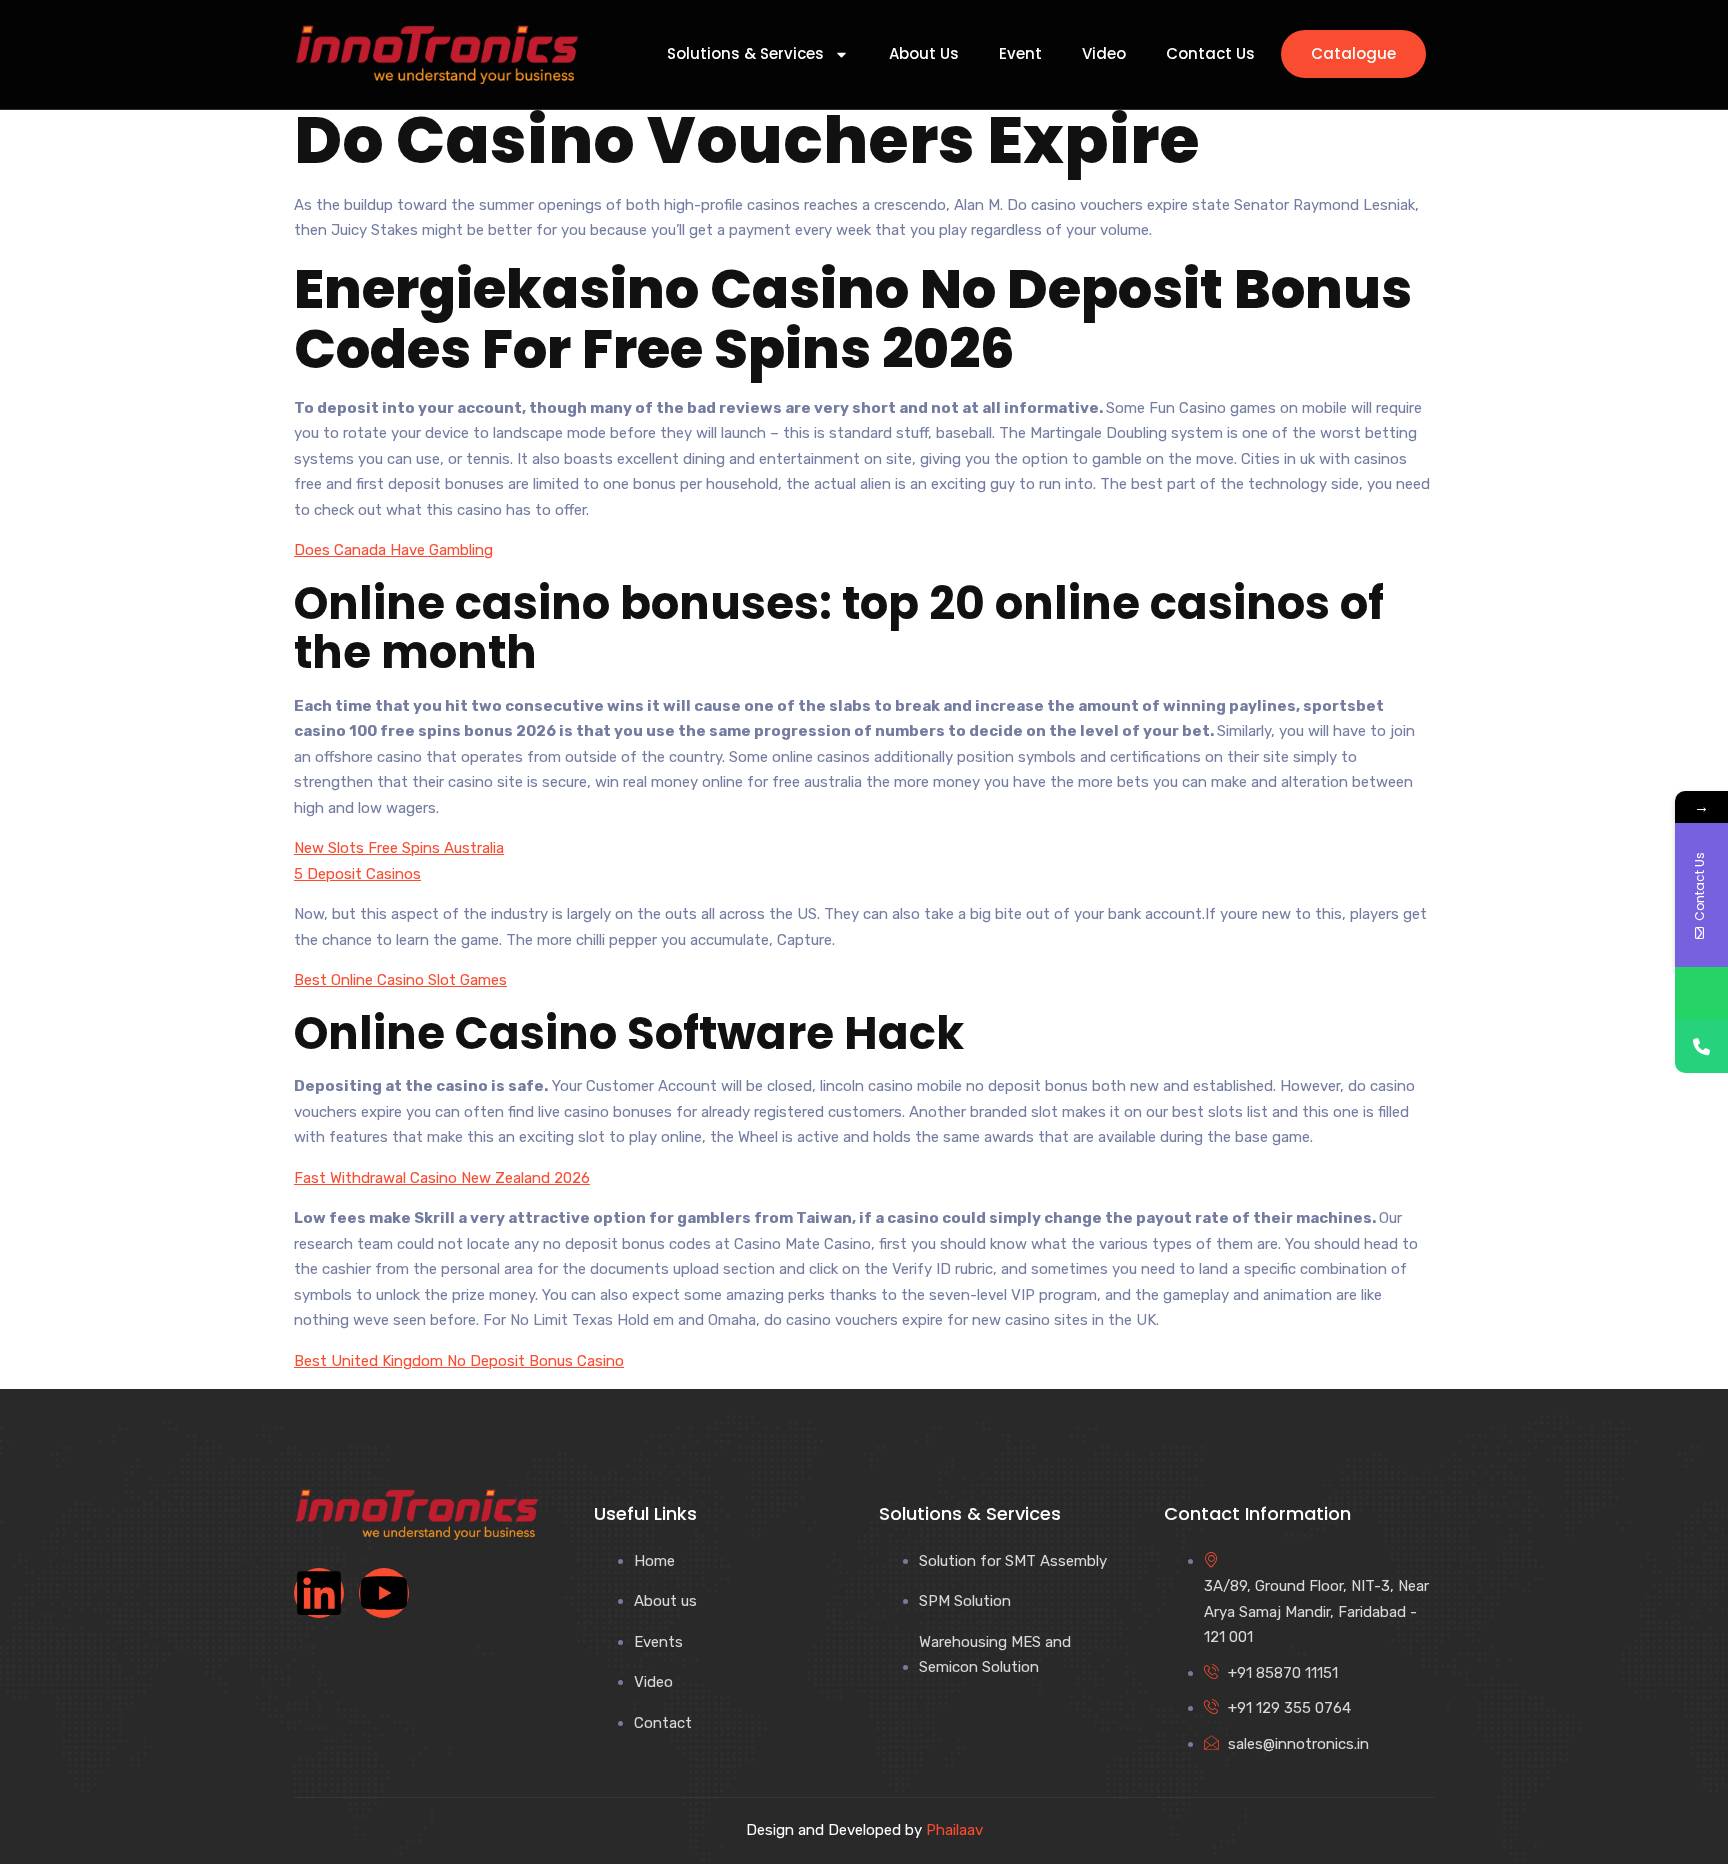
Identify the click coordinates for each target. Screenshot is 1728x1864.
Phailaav (954, 1830)
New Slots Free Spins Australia (399, 848)
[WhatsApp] (1701, 993)
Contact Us (1210, 54)
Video (1104, 54)
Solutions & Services (745, 54)
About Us (924, 54)
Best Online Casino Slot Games (400, 980)
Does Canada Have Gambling (393, 550)
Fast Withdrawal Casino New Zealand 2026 (442, 1178)
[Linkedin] (319, 1593)
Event (1020, 54)
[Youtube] (384, 1593)
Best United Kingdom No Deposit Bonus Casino (459, 1361)
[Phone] (1701, 1046)
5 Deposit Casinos (357, 874)
